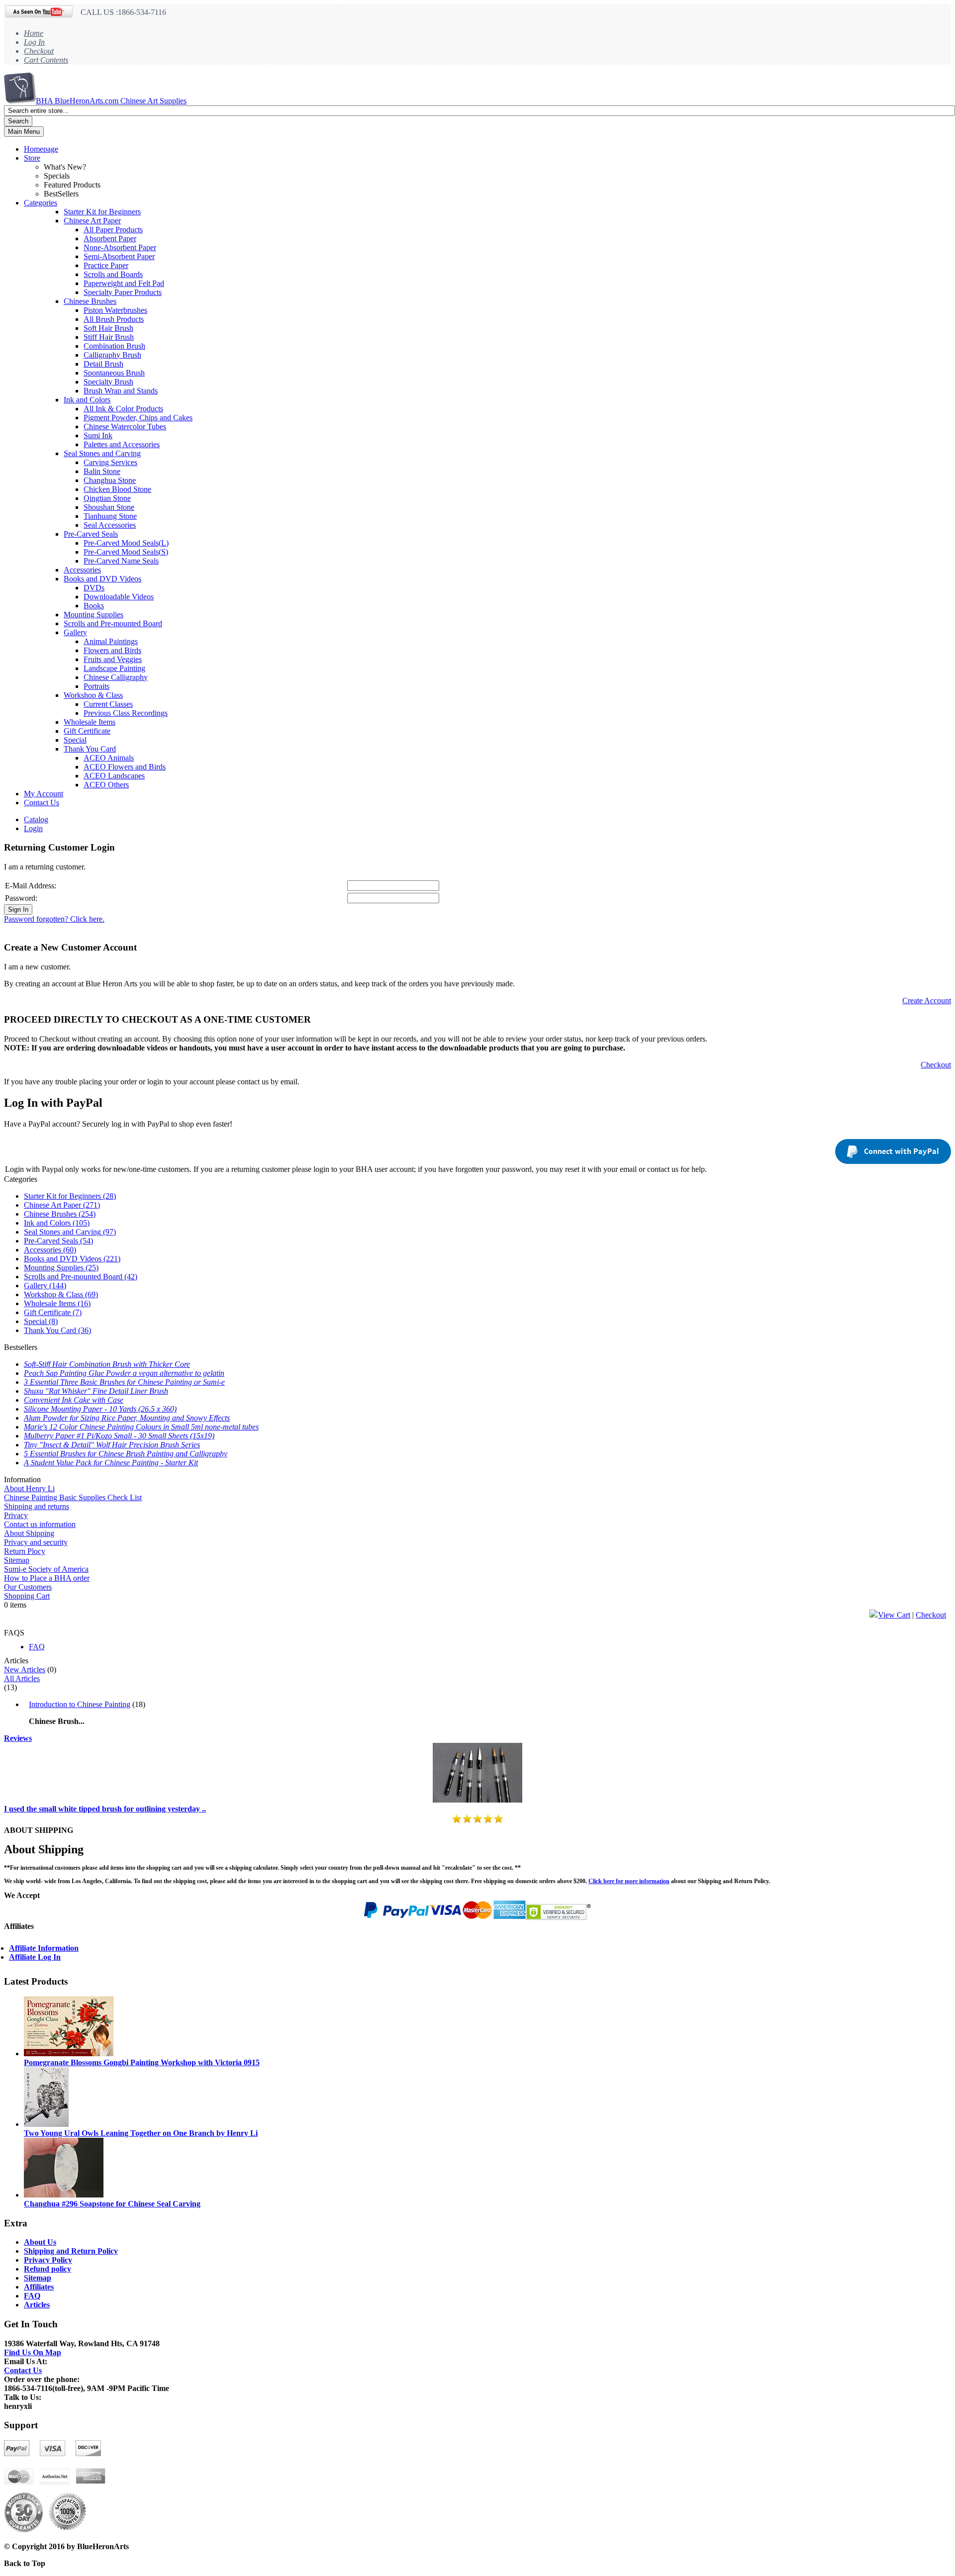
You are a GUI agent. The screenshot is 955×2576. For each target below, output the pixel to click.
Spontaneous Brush (114, 373)
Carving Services (110, 462)
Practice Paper (106, 265)
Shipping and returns (37, 1506)
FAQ (37, 1647)
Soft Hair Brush (108, 328)
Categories (41, 203)
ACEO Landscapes (114, 776)
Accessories (82, 570)
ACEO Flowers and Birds (125, 767)
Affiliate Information (44, 1948)
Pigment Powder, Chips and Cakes (138, 418)
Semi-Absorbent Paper (119, 256)
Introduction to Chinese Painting (80, 1704)
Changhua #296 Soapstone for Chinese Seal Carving (112, 2204)
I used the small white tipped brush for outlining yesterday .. (105, 1809)
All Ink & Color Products (123, 409)
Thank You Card (90, 749)
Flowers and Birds (112, 650)
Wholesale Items (90, 722)
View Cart (894, 1615)
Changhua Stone (110, 480)
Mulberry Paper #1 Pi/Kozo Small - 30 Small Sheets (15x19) (119, 1436)
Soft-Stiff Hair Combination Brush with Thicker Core (107, 1364)
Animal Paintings (111, 641)
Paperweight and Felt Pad (124, 283)
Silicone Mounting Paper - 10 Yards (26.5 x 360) (100, 1409)
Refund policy (48, 2269)
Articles (37, 2305)
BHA (111, 101)
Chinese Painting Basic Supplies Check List (73, 1497)
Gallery (75, 632)
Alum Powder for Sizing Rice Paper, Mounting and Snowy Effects (127, 1418)
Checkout (39, 51)
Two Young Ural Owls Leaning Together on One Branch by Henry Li (141, 2133)
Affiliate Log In (35, 1957)
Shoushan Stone (109, 507)
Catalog (36, 819)
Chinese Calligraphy (116, 677)
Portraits (96, 686)
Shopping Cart (27, 1596)
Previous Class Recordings (126, 713)
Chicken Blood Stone (117, 489)
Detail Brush (103, 364)
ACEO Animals (109, 758)
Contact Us (42, 803)
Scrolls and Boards (113, 274)
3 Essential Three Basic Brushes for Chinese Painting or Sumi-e (124, 1382)
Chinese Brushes (90, 301)
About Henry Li (29, 1488)
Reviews (18, 1738)
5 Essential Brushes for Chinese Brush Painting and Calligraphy (126, 1454)
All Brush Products (114, 319)
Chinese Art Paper (92, 221)
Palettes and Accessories (122, 444)
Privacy (16, 1515)
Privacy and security (36, 1542)
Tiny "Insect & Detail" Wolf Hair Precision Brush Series (112, 1445)
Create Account (927, 1001)
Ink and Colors (87, 400)
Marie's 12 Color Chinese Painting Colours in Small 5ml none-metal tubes (141, 1427)
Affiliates (39, 2287)
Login (33, 828)
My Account (44, 794)
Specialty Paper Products (123, 292)
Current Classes (108, 704)
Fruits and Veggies (113, 659)
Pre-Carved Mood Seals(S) (126, 552)
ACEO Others (106, 785)
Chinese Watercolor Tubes (125, 427)
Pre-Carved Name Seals (121, 561)
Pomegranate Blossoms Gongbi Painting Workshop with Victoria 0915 (142, 2062)
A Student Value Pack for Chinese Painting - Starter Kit (111, 1463)
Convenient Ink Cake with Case (74, 1400)
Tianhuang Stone (110, 516)
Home (34, 33)
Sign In (18, 909)
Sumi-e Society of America (46, 1569)
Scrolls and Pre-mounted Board (113, 623)
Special (75, 740)
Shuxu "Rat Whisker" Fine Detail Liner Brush (96, 1391)
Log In (34, 42)
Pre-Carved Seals (91, 534)
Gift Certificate (87, 731)
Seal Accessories (110, 525)
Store (32, 158)
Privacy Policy (48, 2260)
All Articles (22, 1678)
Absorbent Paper (110, 239)
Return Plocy (25, 1551)
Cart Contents (46, 60)
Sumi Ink (98, 435)
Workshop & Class (93, 695)
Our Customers (28, 1587)
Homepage (41, 149)
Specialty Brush (108, 382)
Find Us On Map (33, 2352)
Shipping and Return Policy (71, 2251)
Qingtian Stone (107, 498)
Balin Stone (102, 471)
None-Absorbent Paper (120, 247)
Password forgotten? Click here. (54, 919)
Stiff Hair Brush (109, 337)
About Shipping (29, 1533)
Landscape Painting (114, 668)
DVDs (94, 588)
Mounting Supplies (94, 615)
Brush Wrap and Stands (121, 391)
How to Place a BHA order (47, 1578)
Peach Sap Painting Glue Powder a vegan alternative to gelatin (124, 1373)
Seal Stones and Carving (102, 453)
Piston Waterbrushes (115, 310)
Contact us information (40, 1524)
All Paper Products (113, 230)
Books (94, 606)
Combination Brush (114, 346)
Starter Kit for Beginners (102, 212)
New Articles (25, 1670)
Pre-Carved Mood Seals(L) (126, 543)
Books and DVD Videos (102, 579)
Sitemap (17, 1560)
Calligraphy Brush (112, 355)
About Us (40, 2242)
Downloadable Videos (119, 597)
